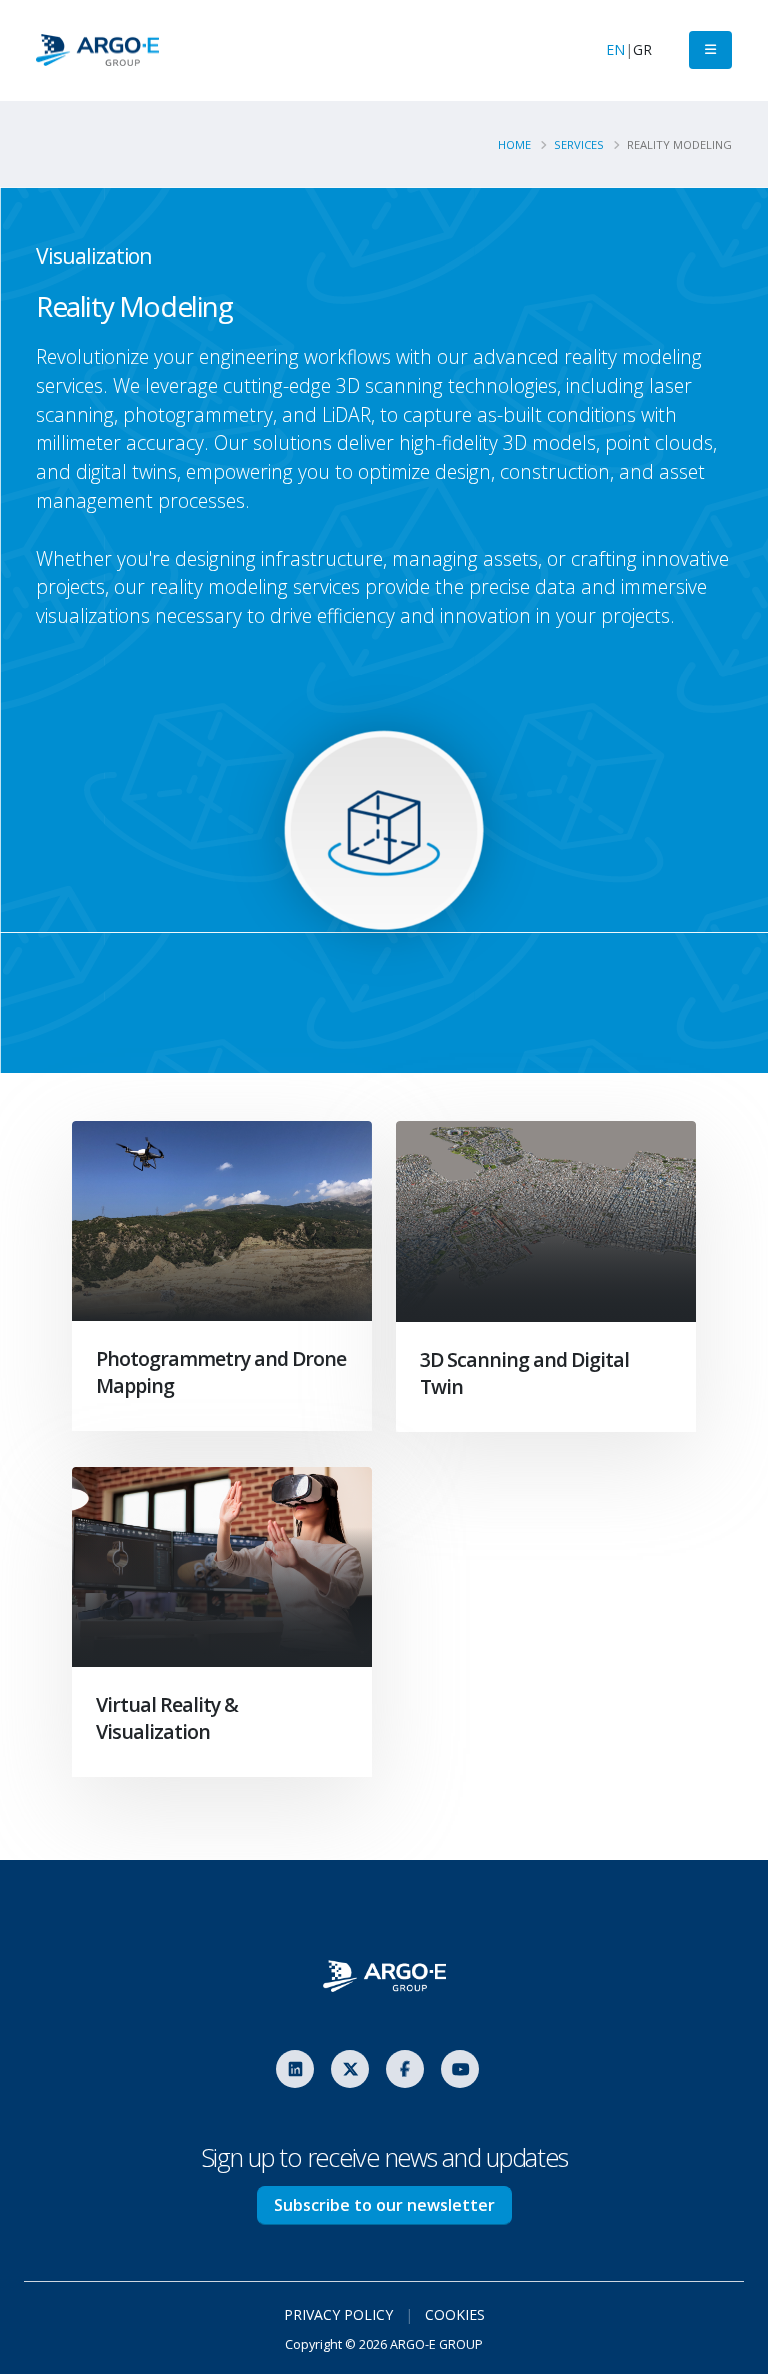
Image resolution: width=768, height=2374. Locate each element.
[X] (350, 2069)
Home (514, 144)
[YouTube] (460, 2069)
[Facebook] (405, 2069)
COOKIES (455, 2314)
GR (642, 49)
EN (615, 49)
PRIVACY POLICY (338, 2314)
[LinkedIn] (295, 2069)
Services (579, 144)
